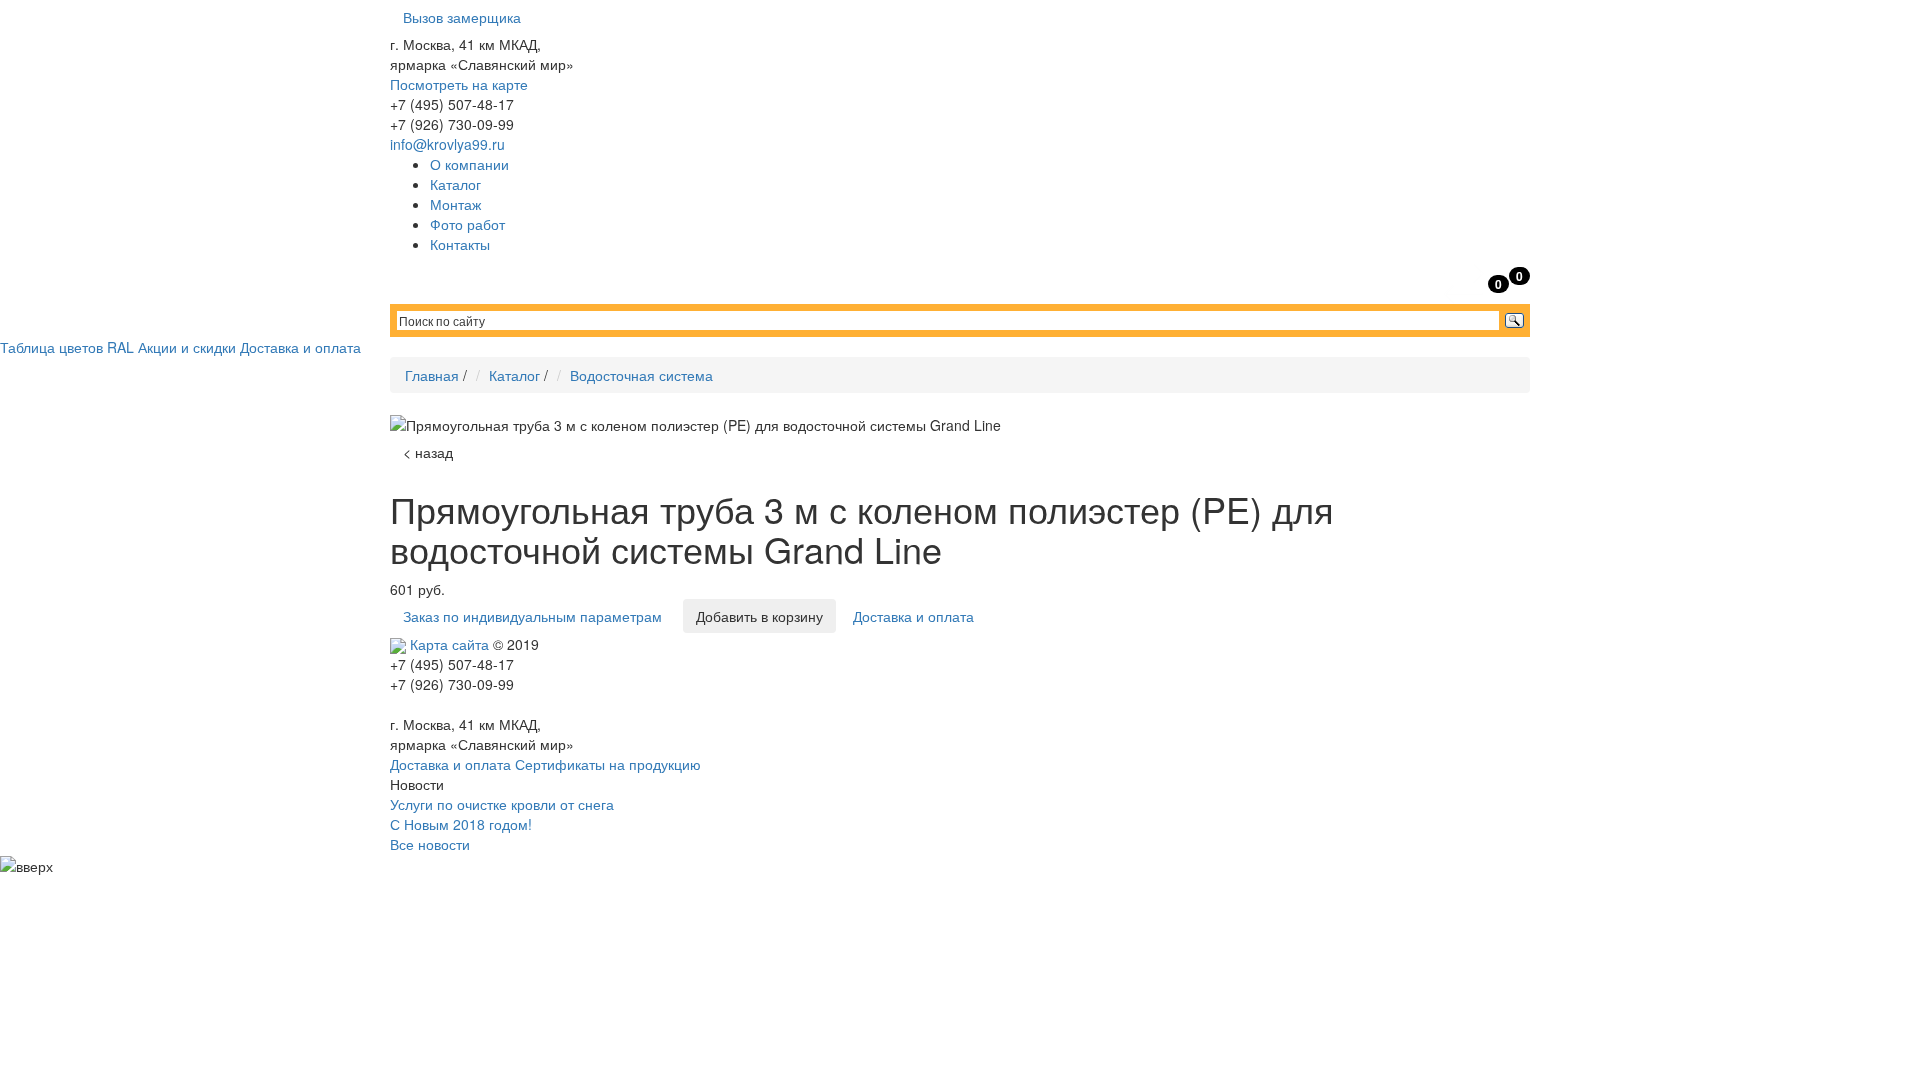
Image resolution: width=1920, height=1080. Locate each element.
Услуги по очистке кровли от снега (502, 804)
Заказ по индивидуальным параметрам (532, 616)
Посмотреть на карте (459, 84)
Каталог (455, 184)
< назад (428, 452)
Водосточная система (641, 375)
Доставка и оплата (300, 347)
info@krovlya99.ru (447, 144)
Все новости (430, 844)
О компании (469, 164)
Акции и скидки (187, 347)
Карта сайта (449, 644)
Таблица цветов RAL (67, 347)
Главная (432, 375)
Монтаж (455, 204)
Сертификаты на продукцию (608, 764)
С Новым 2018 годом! (461, 824)
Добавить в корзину (759, 616)
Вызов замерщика (462, 17)
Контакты (460, 244)
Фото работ (467, 224)
